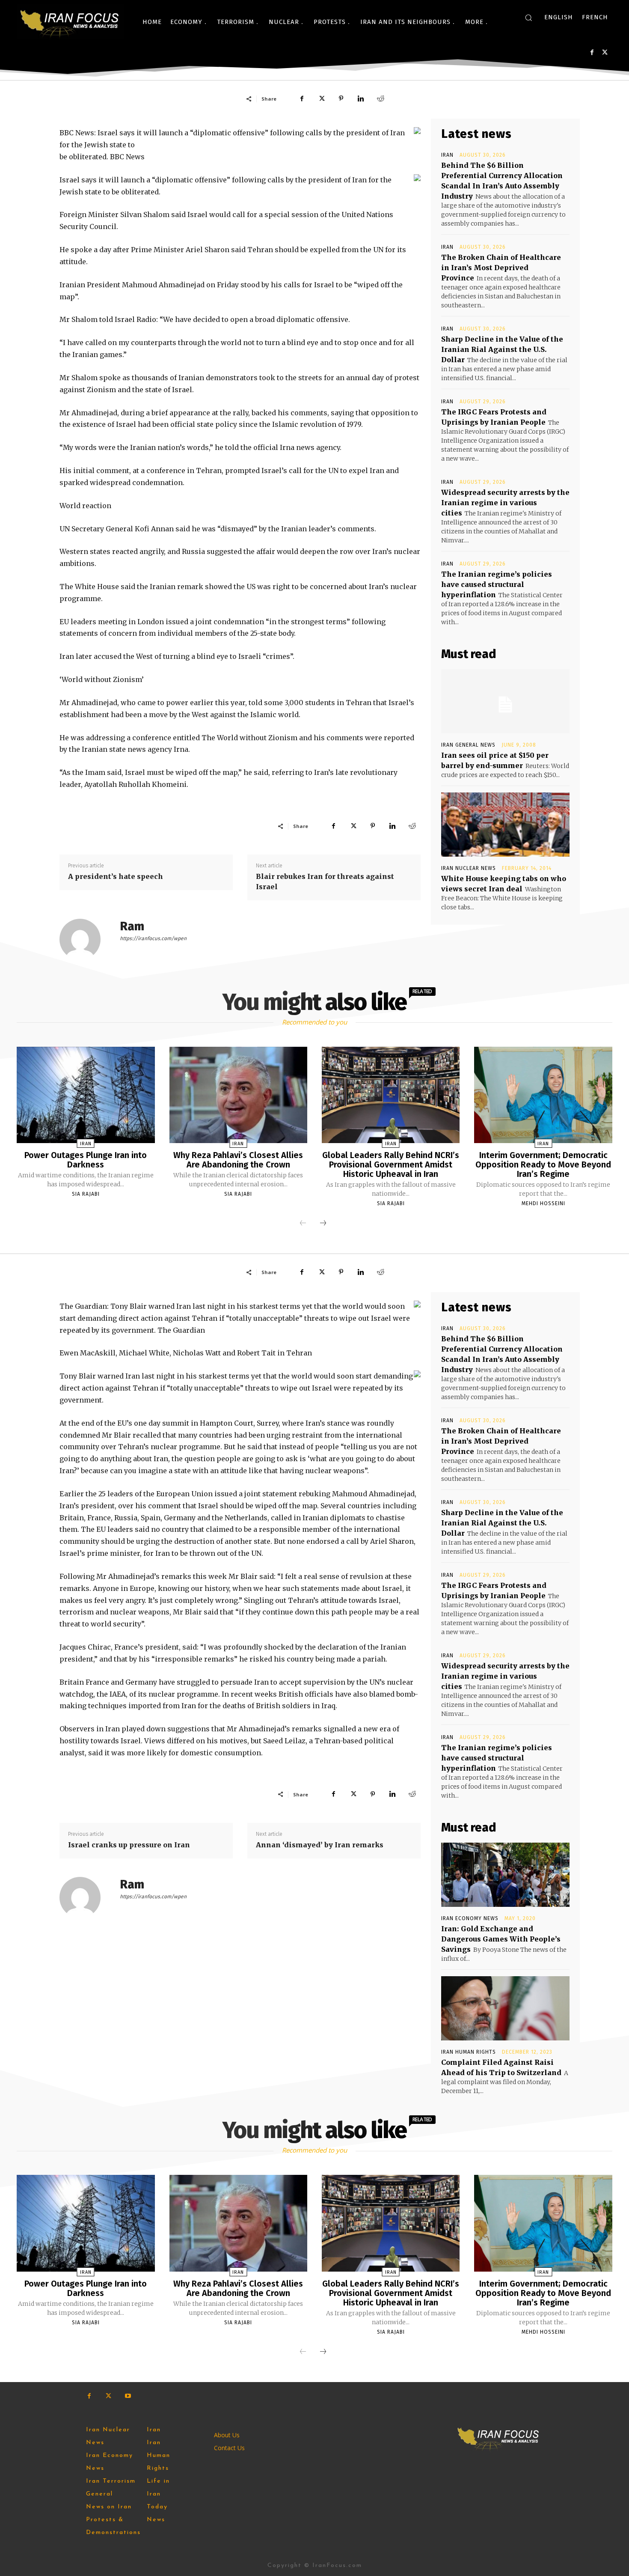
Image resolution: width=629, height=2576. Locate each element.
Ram (132, 926)
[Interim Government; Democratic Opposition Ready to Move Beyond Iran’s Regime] (543, 1095)
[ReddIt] (380, 98)
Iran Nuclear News (469, 868)
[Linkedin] (361, 98)
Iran (447, 155)
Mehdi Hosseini (543, 1203)
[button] (528, 18)
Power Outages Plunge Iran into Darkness (86, 1160)
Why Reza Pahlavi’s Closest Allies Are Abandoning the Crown (238, 1160)
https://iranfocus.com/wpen (153, 938)
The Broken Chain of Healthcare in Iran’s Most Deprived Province (501, 268)
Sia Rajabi (86, 1194)
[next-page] (323, 1224)
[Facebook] (592, 52)
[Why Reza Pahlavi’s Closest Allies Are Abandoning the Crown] (238, 1095)
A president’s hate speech (116, 876)
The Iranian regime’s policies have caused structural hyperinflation (497, 584)
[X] (605, 52)
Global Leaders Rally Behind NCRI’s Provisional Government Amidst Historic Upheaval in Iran (391, 1164)
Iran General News (468, 745)
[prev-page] (303, 1224)
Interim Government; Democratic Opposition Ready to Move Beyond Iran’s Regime (543, 1164)
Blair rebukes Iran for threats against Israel (325, 881)
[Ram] (85, 939)
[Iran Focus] (70, 22)
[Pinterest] (341, 98)
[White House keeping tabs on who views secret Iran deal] (505, 825)
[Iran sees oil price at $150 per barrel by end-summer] (505, 701)
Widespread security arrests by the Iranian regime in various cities (505, 503)
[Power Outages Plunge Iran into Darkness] (86, 1095)
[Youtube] (128, 2396)
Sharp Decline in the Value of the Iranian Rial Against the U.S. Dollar (502, 349)
